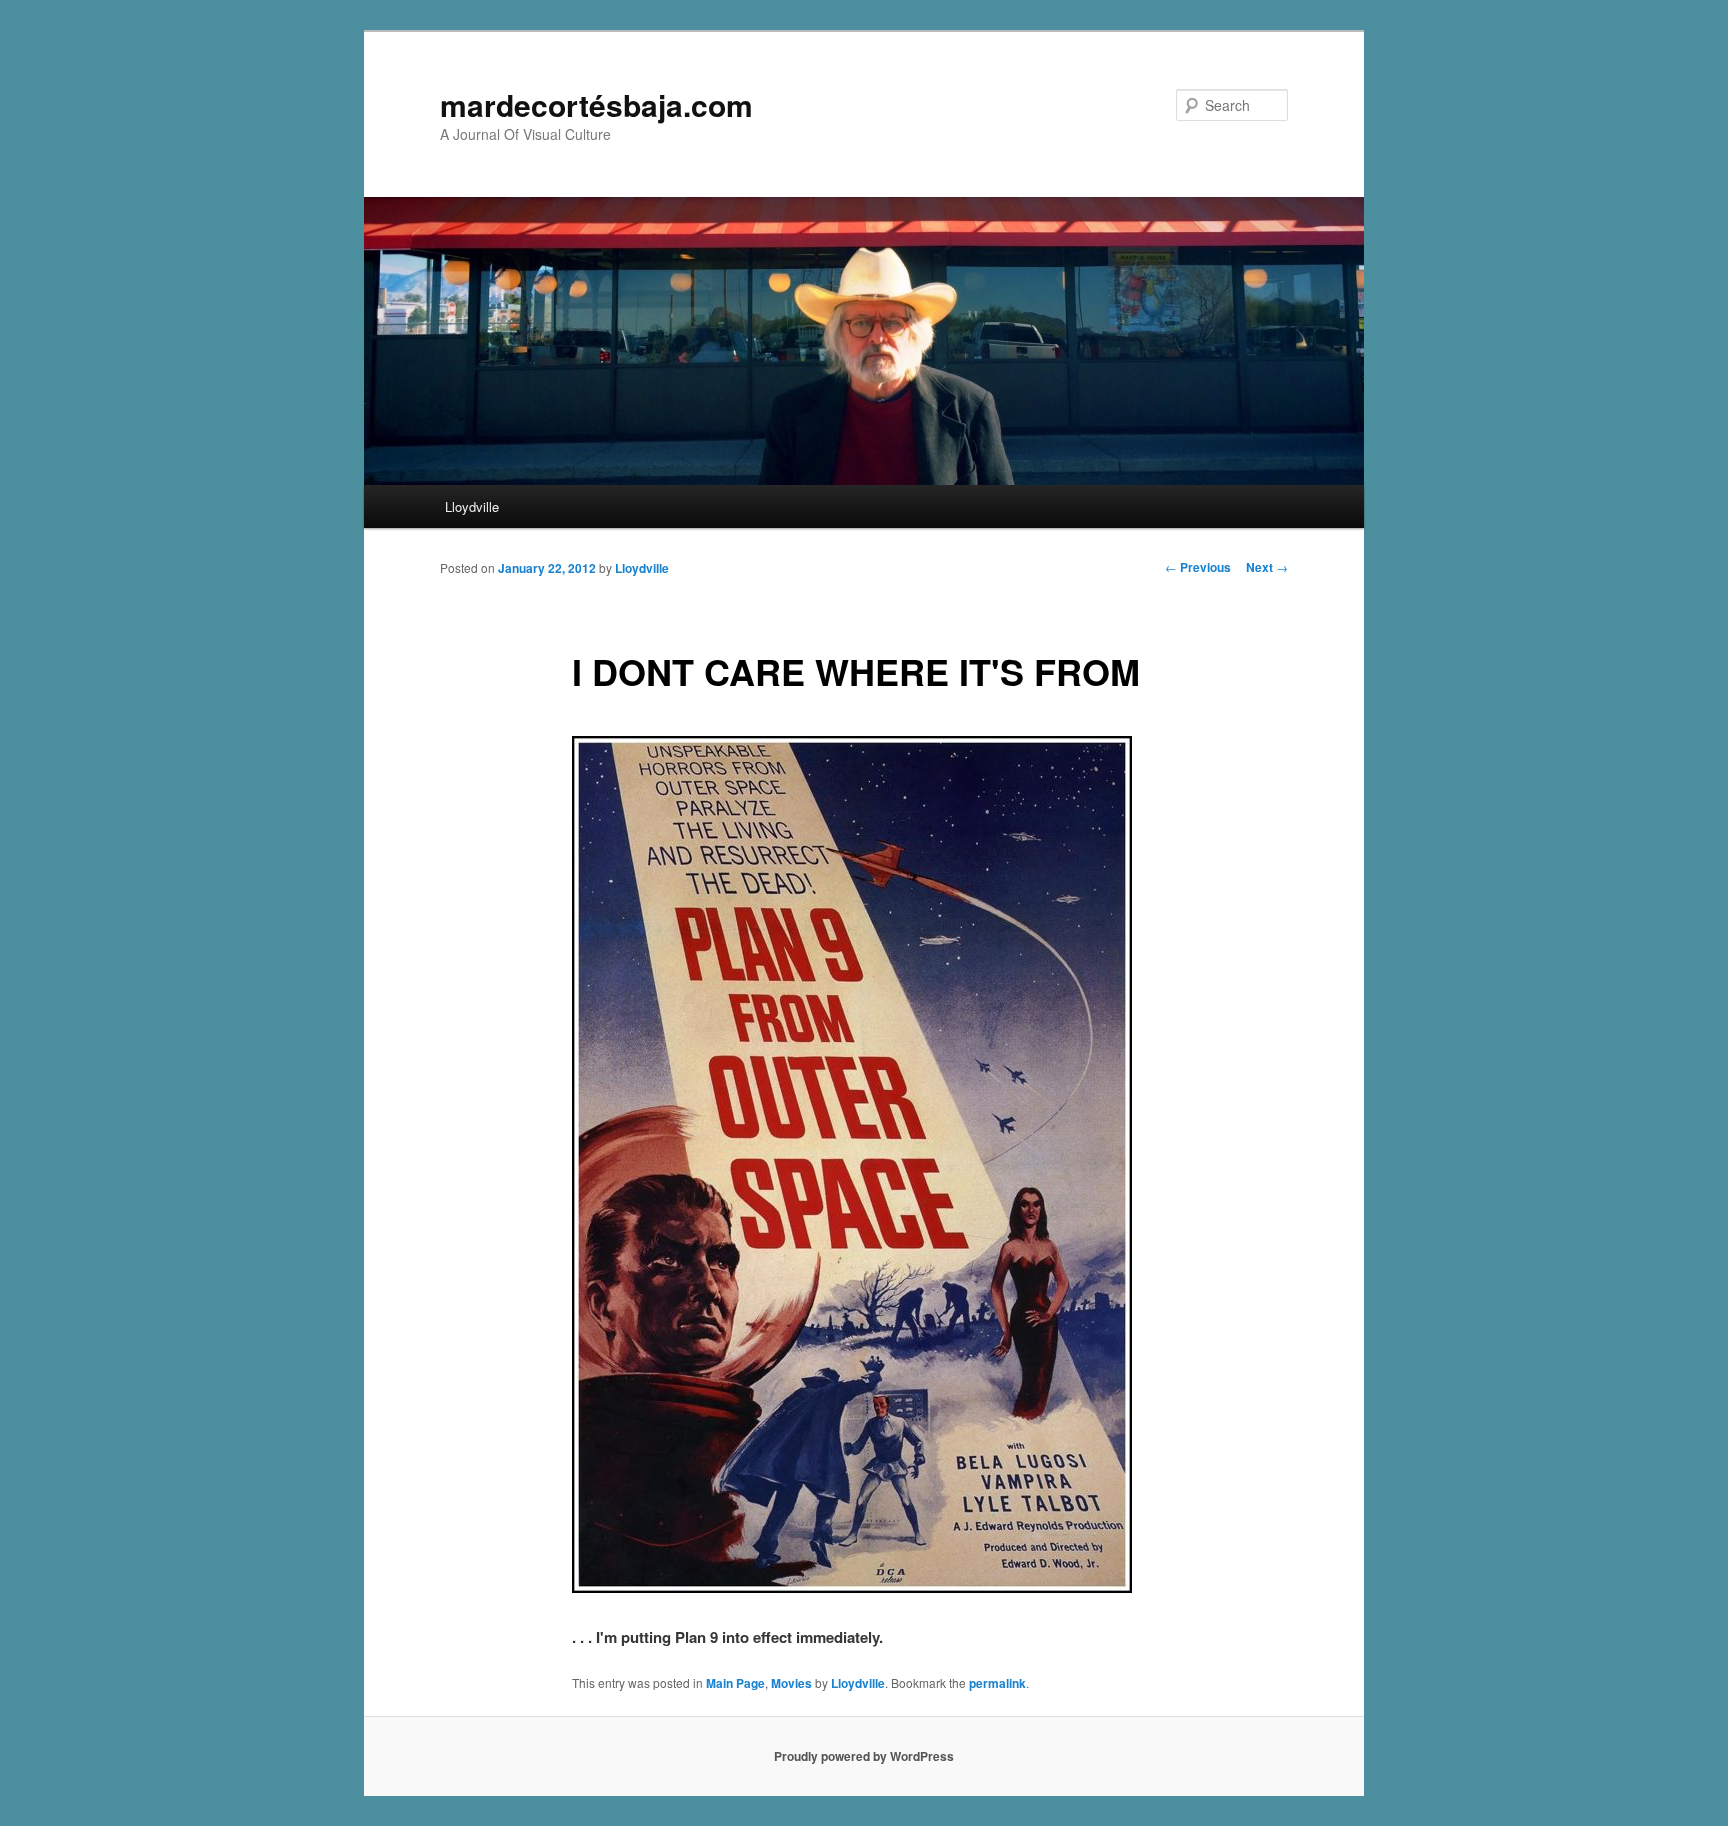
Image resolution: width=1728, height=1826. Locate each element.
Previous (1198, 567)
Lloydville (472, 506)
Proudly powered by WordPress (864, 1756)
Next (1267, 567)
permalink (997, 1683)
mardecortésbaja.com (596, 104)
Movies (791, 1683)
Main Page (735, 1683)
